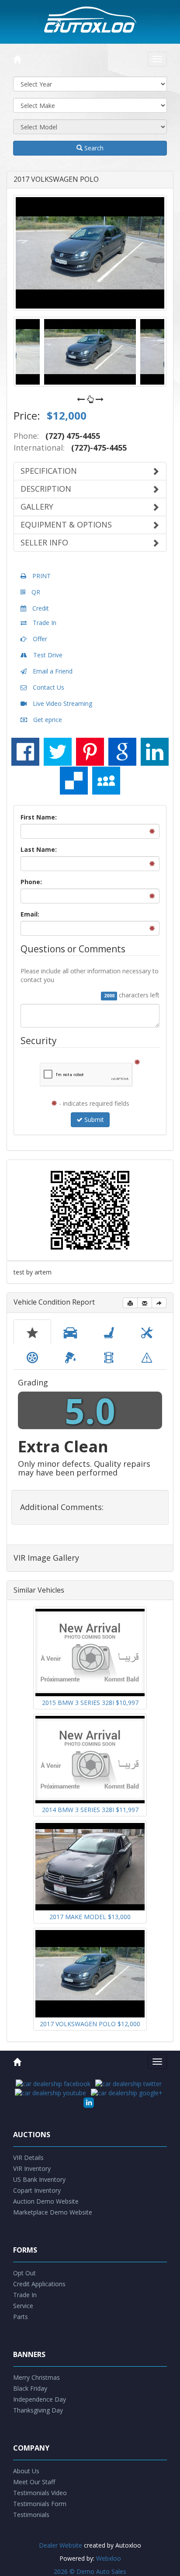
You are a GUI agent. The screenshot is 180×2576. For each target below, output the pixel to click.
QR (35, 592)
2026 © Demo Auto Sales (90, 2571)
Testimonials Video (40, 2493)
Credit (40, 608)
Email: (30, 914)
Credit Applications (39, 2284)
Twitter (58, 752)
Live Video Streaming (62, 703)
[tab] (32, 1332)
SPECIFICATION (49, 471)
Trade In (44, 623)
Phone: (31, 882)
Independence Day (40, 2399)
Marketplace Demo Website (53, 2212)
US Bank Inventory (39, 2179)
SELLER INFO (44, 542)
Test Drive (47, 655)
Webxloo (109, 2558)
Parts (21, 2317)
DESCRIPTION (46, 489)
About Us (26, 2471)
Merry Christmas (36, 2377)
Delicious (74, 781)
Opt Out (24, 2273)
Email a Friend (52, 671)
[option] (90, 253)
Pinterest (90, 752)
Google (122, 752)
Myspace (106, 781)
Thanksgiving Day (38, 2410)
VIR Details (28, 2158)
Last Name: (39, 849)
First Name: (39, 817)
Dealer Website (61, 2545)
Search (93, 148)
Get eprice (47, 720)
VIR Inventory (32, 2168)
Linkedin (155, 752)
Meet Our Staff (34, 2482)
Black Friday (30, 2388)
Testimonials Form (40, 2504)
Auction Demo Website (46, 2201)
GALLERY (37, 507)
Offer (39, 639)
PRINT (41, 576)
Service (23, 2306)
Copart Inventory (37, 2190)
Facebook (25, 752)
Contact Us (48, 687)
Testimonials (31, 2515)
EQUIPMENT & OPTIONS (66, 524)
